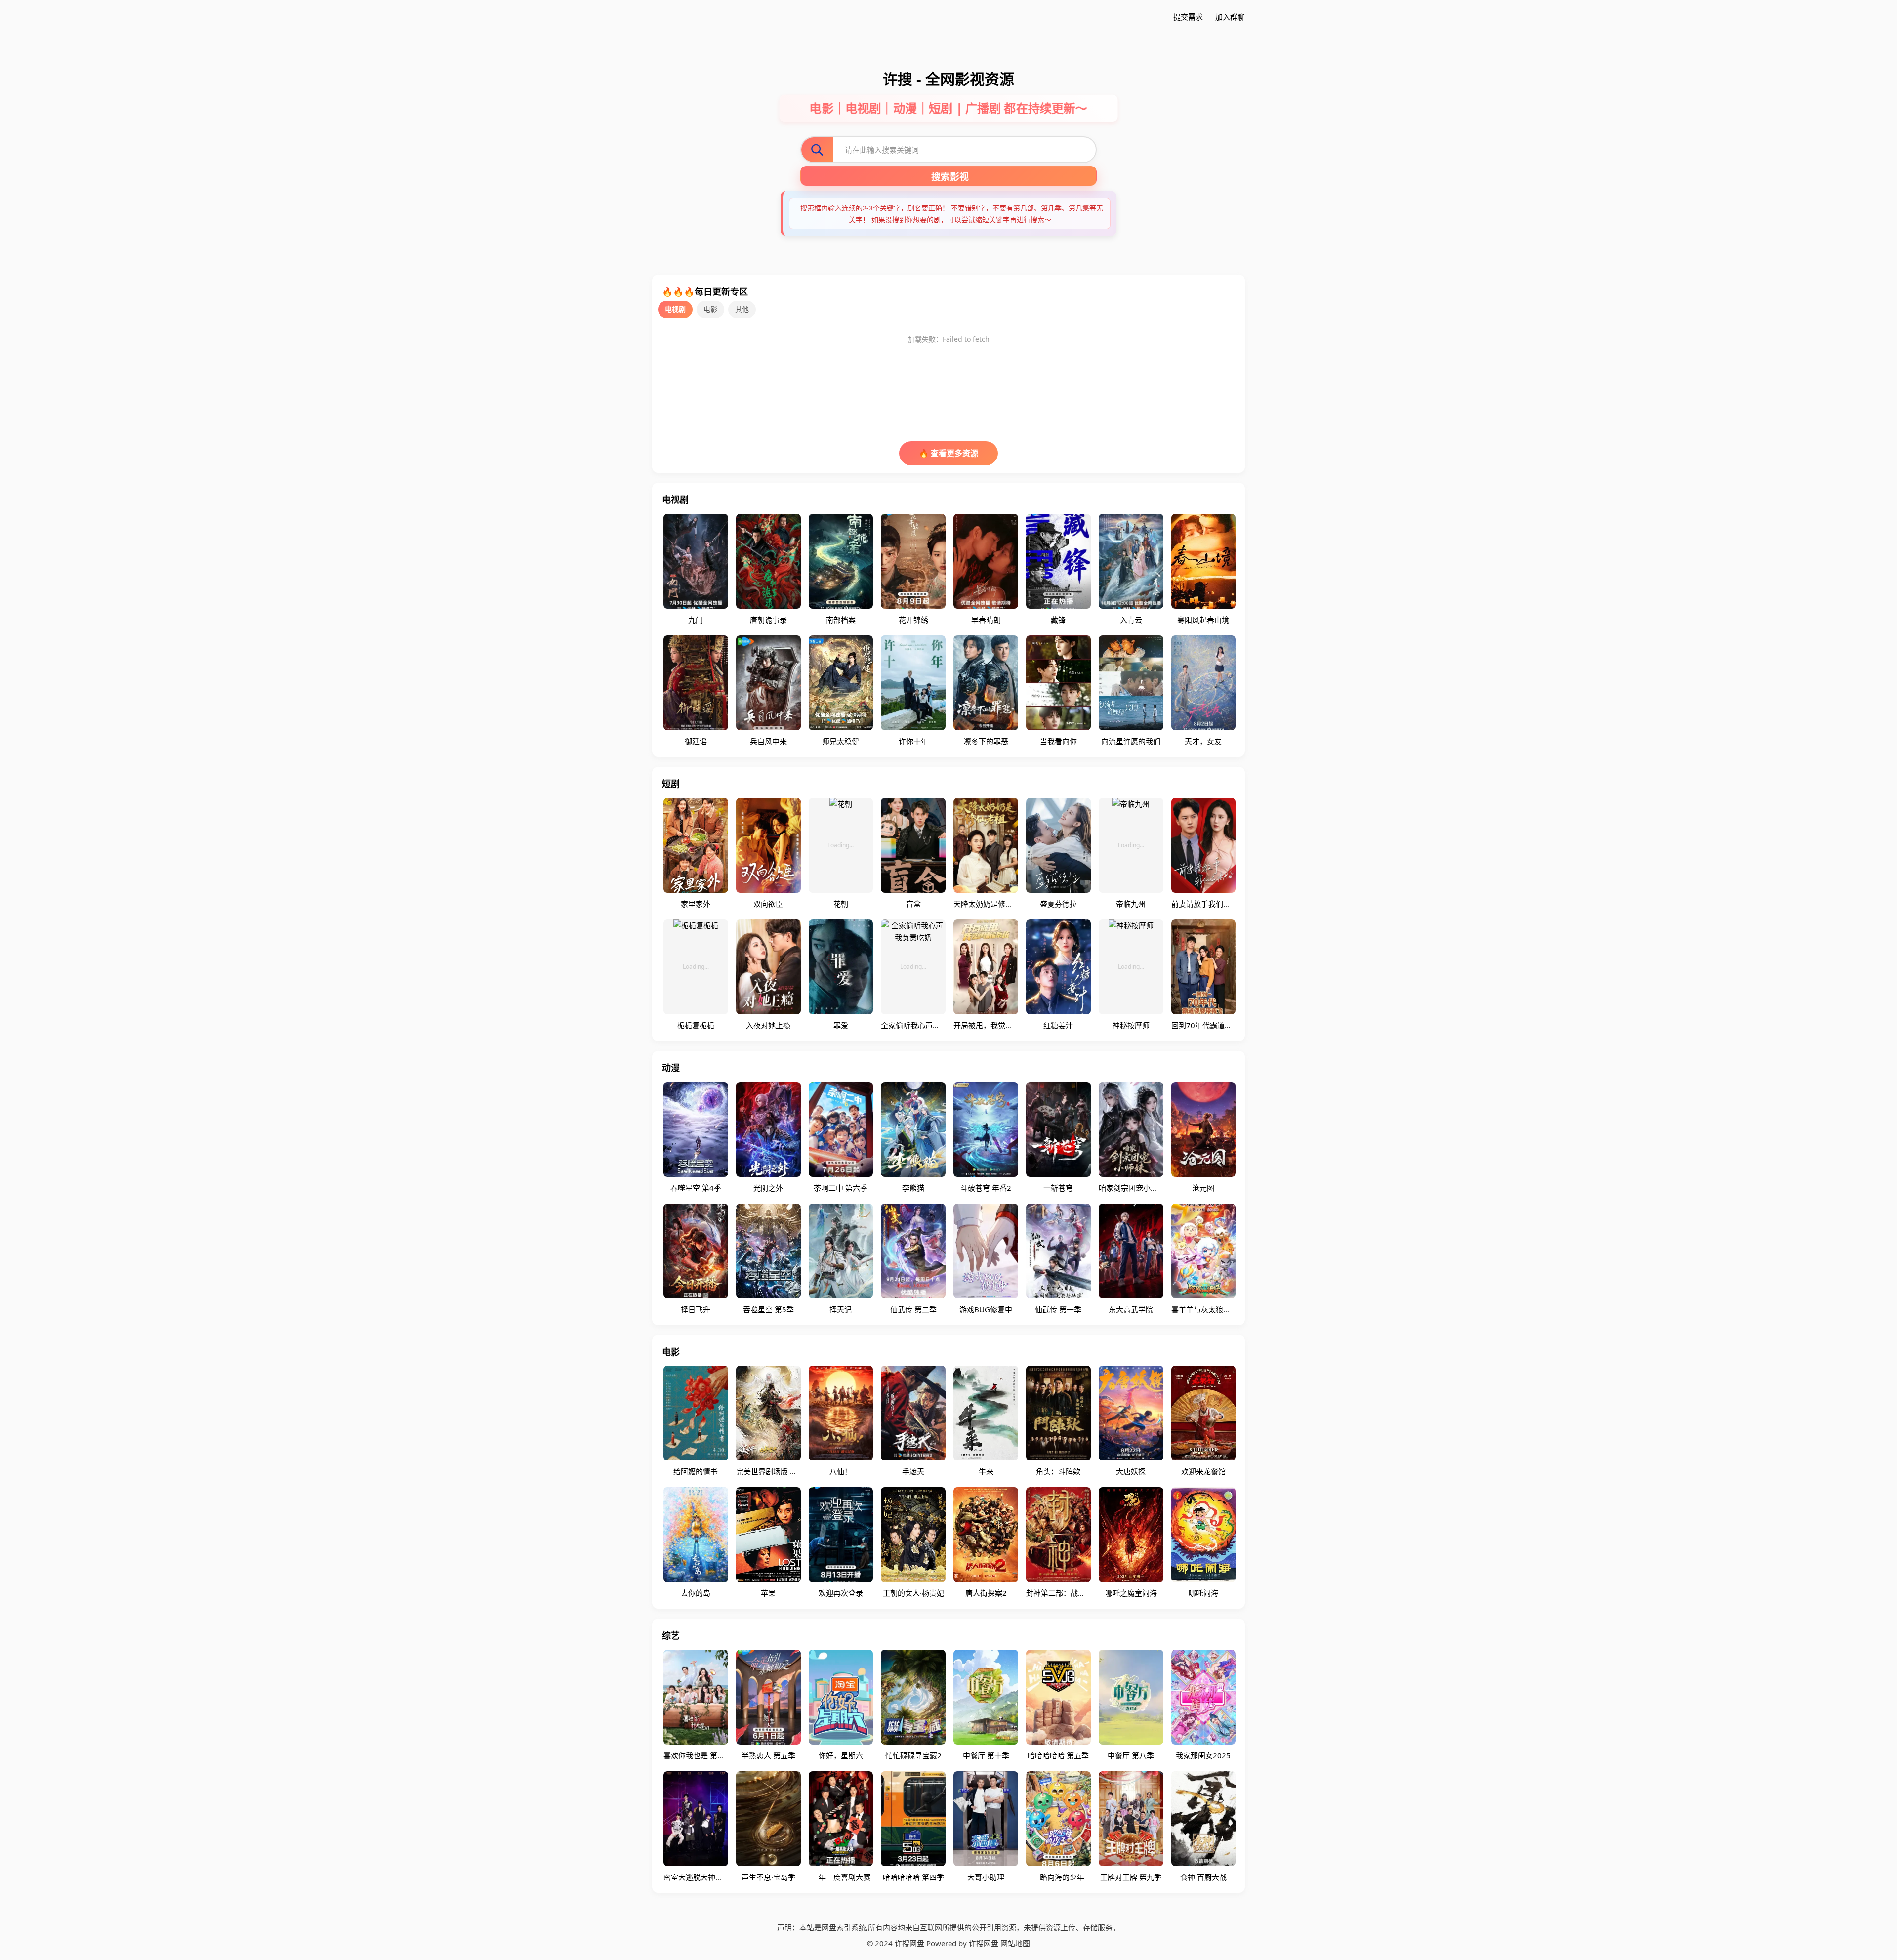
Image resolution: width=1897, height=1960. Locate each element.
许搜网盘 (984, 1943)
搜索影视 (950, 177)
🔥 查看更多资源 (948, 453)
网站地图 (1015, 1943)
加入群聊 (1230, 17)
